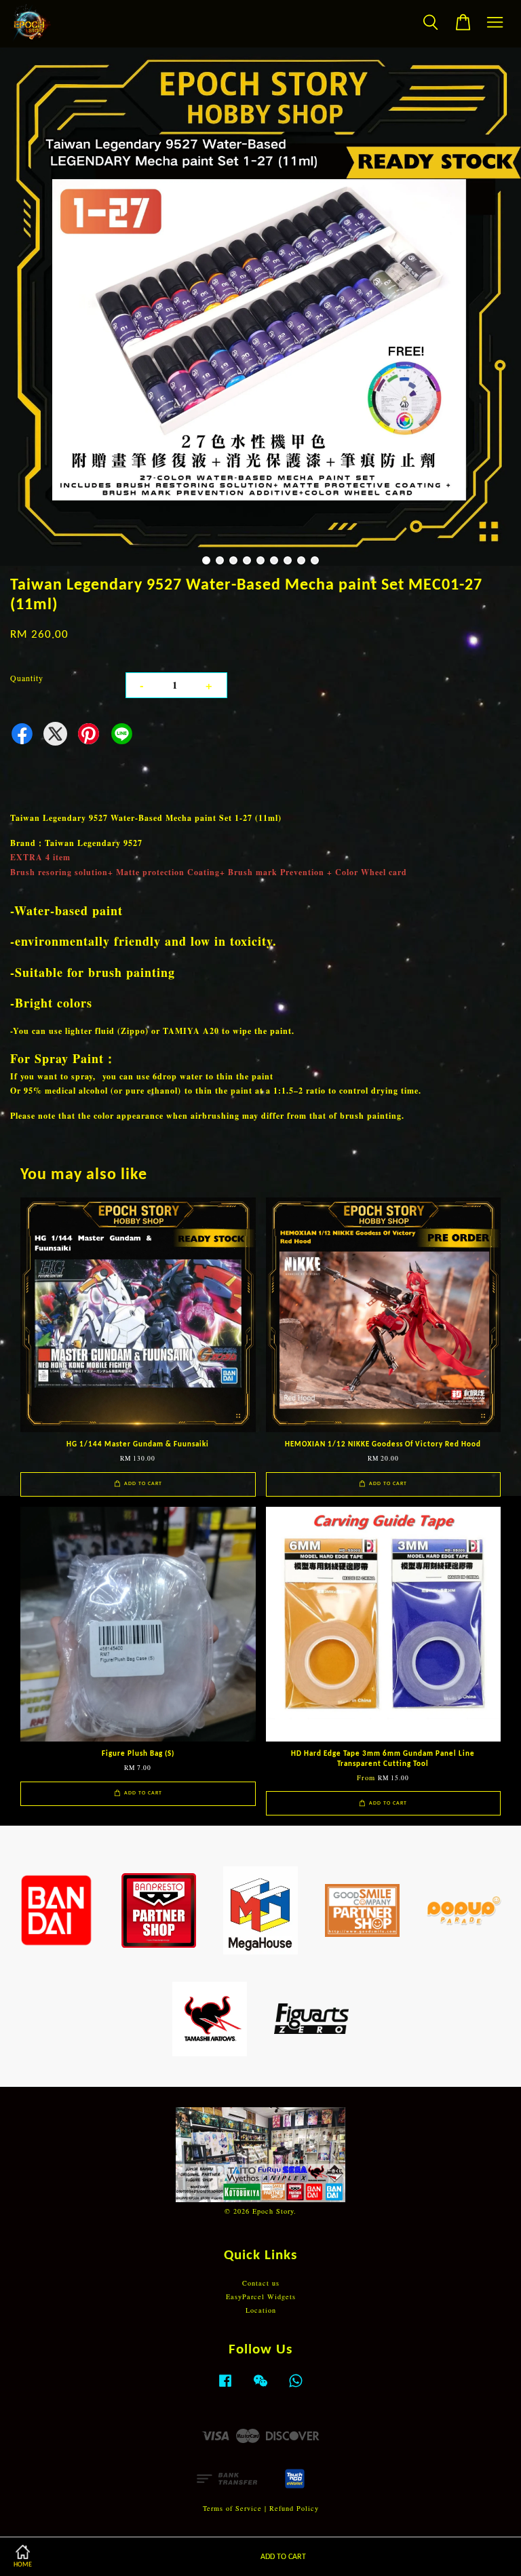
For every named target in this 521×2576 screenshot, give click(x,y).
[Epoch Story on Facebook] (225, 2387)
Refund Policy (294, 2508)
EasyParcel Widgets (261, 2296)
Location (261, 2310)
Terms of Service (232, 2508)
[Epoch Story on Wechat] (260, 2387)
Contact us (261, 2283)
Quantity (27, 678)
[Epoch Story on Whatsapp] (296, 2387)
